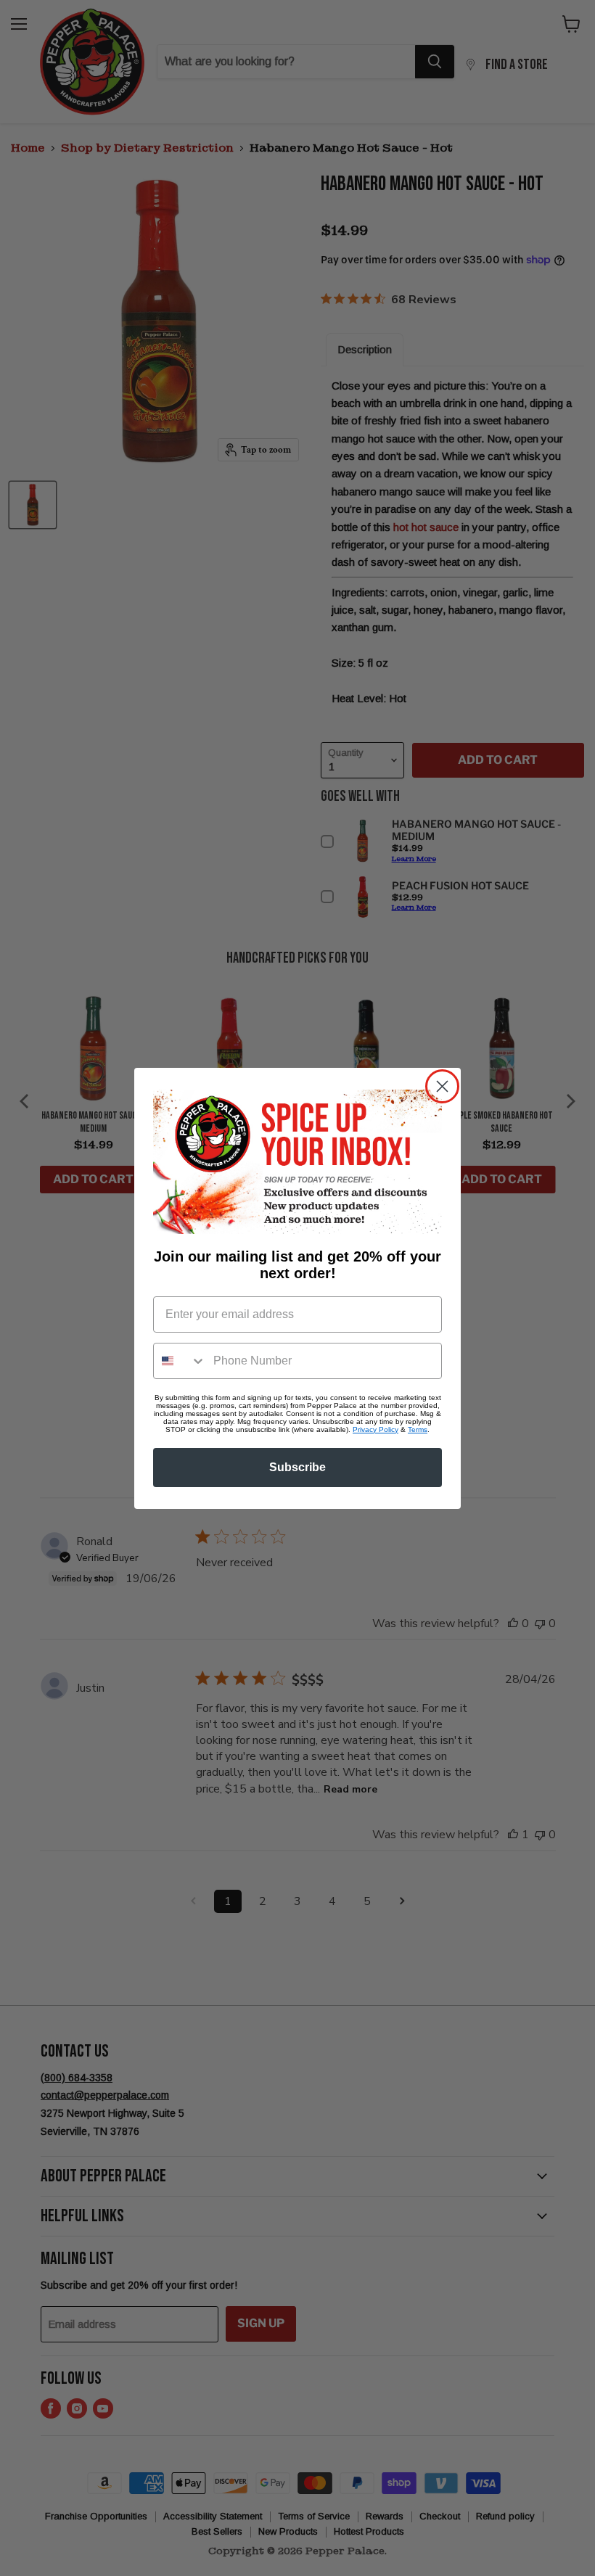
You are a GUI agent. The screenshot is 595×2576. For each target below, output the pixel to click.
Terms (418, 1429)
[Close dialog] (442, 1086)
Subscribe (297, 1467)
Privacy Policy (376, 1429)
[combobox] (180, 1361)
